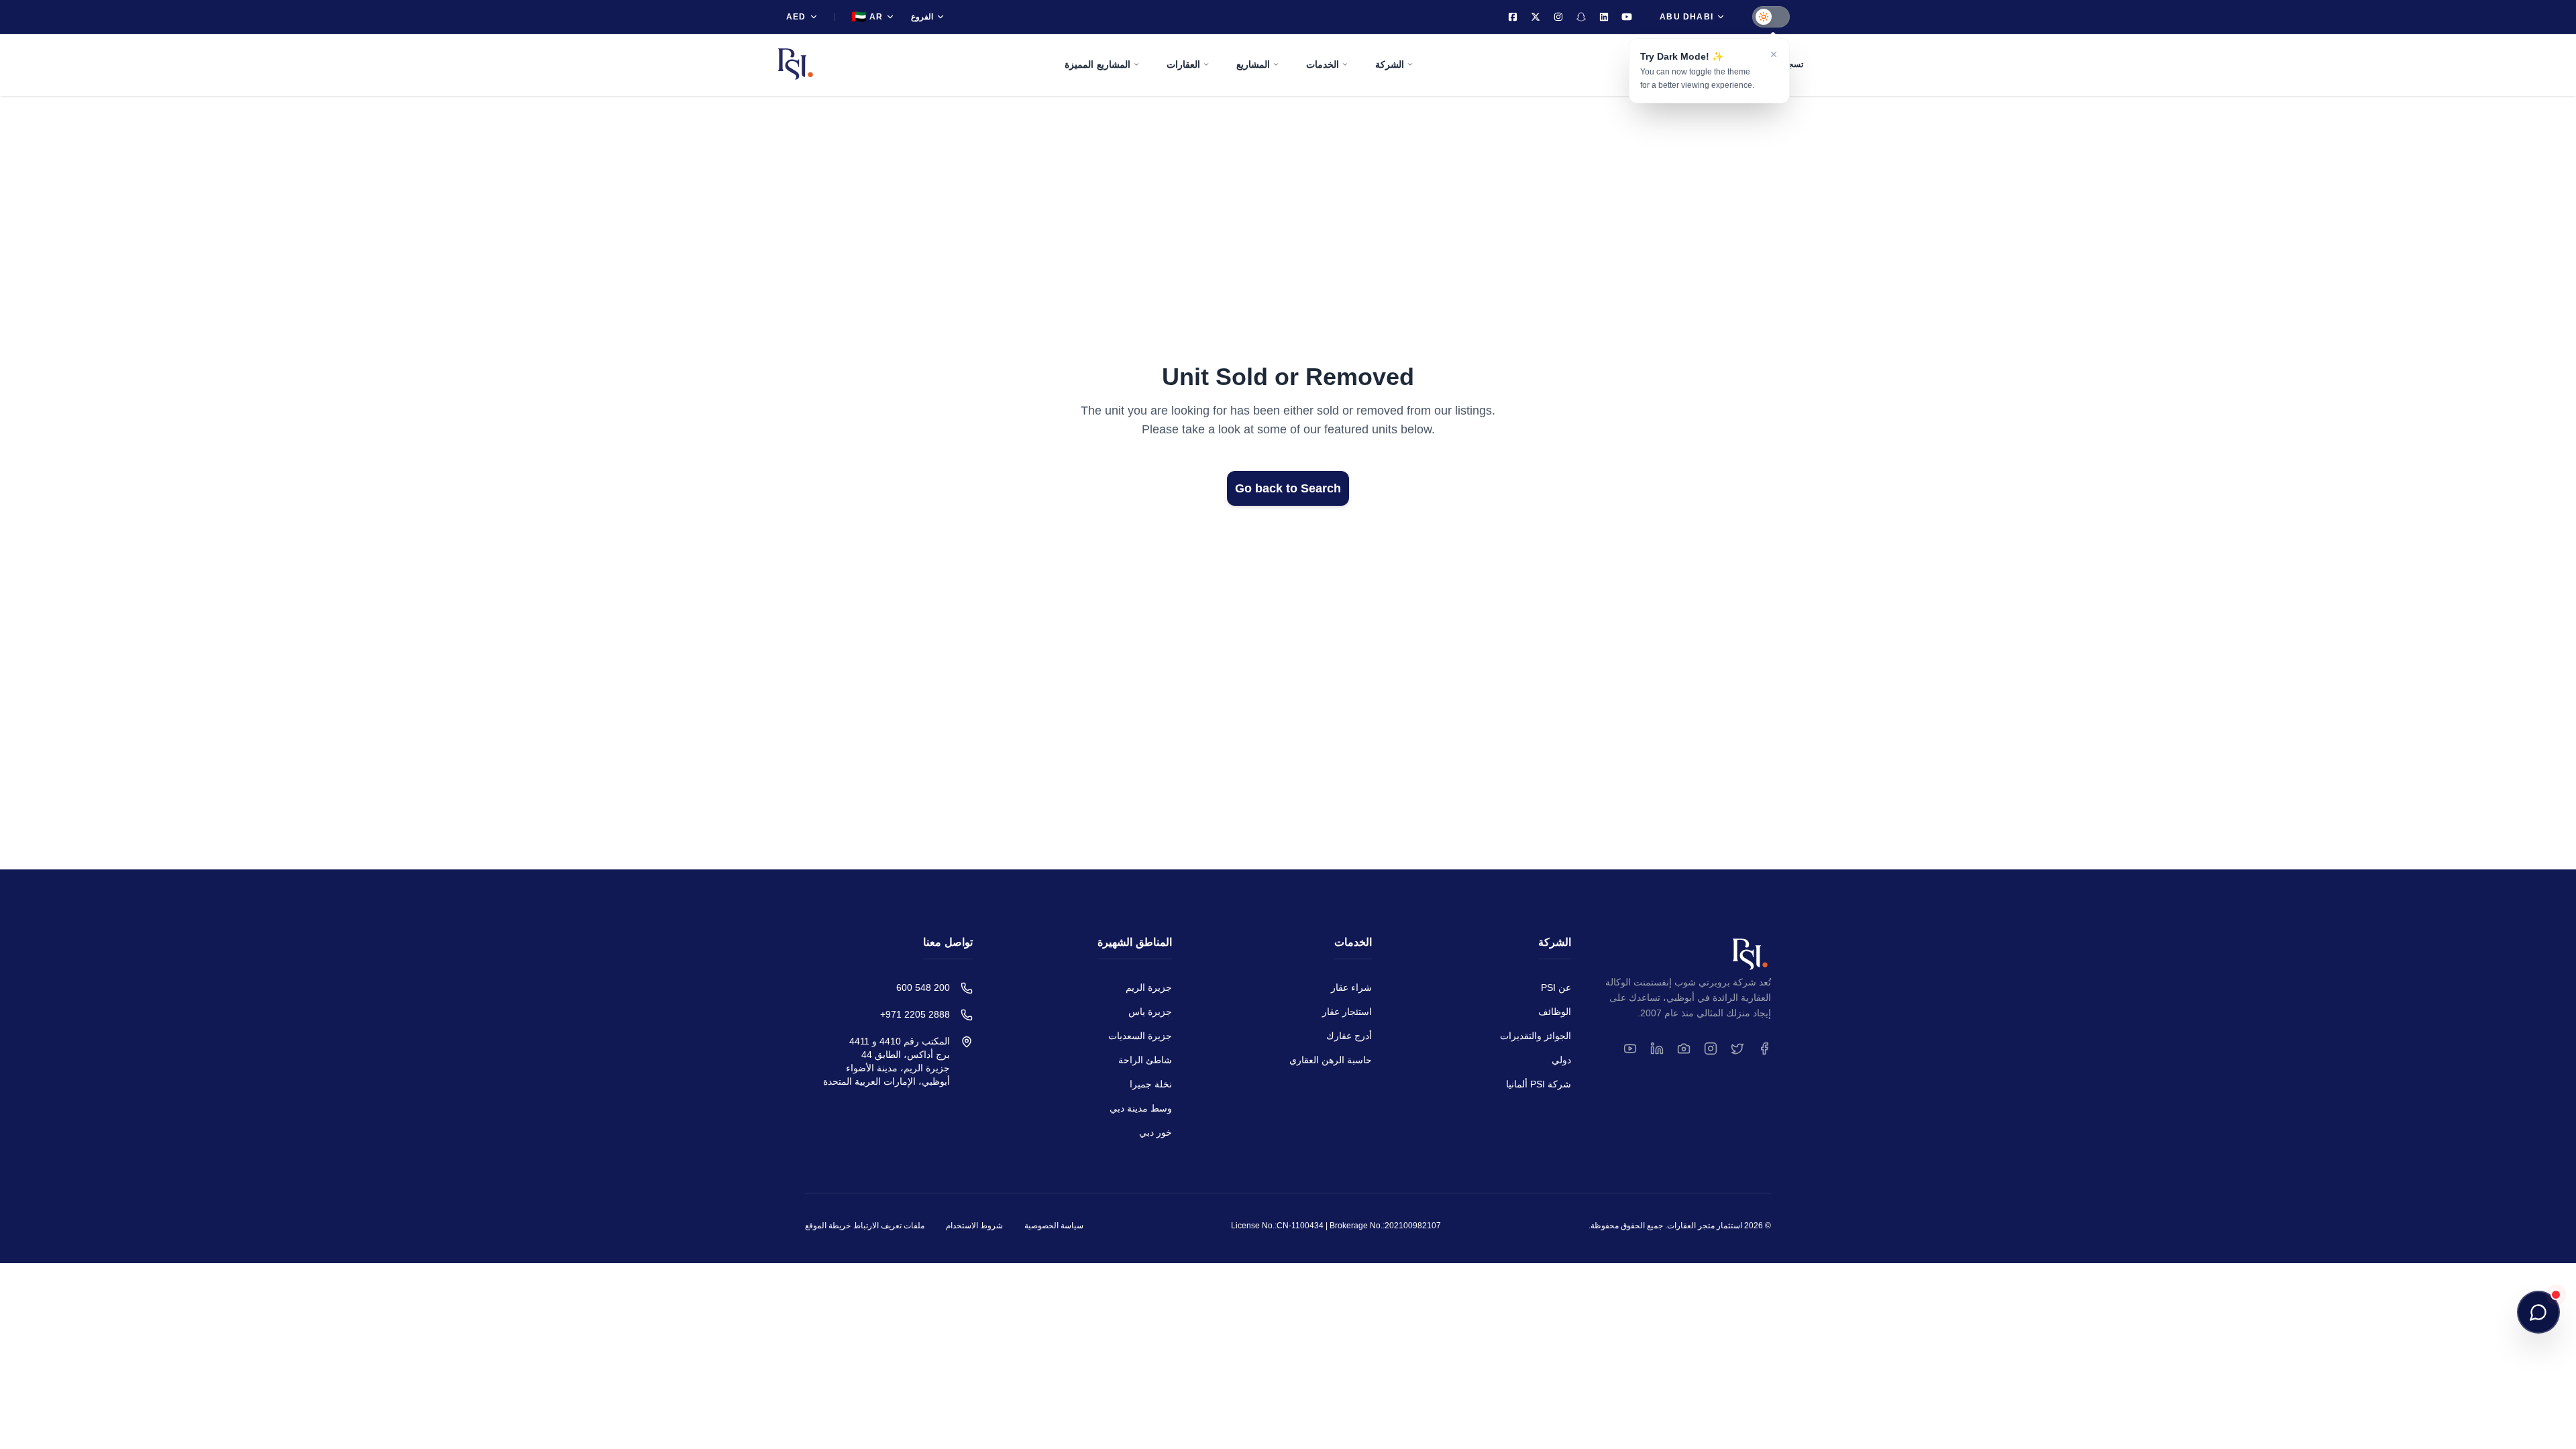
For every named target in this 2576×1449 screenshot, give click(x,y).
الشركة (1390, 64)
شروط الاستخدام (974, 1226)
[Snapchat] (1581, 17)
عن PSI (1556, 987)
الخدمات (1323, 64)
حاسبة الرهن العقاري (1331, 1060)
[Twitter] (1536, 17)
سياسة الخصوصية (1054, 1226)
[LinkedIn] (1604, 17)
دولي (1561, 1060)
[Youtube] (1627, 17)
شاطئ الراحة (1145, 1060)
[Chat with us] (2538, 1312)
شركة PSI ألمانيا (1539, 1084)
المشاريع (1253, 64)
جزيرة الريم (1149, 987)
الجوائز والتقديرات (1536, 1036)
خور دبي (1156, 1132)
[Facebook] (1513, 17)
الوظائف (1555, 1012)
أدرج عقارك (1349, 1036)
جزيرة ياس (1150, 1012)
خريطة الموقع (828, 1226)
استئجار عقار (1347, 1012)
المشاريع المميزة (1097, 64)
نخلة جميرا (1151, 1084)
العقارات (1183, 64)
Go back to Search (1288, 488)
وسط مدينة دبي (1141, 1108)
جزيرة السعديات (1140, 1036)
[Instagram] (1558, 17)
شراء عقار (1351, 987)
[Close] (1774, 54)
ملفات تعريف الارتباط (889, 1226)
